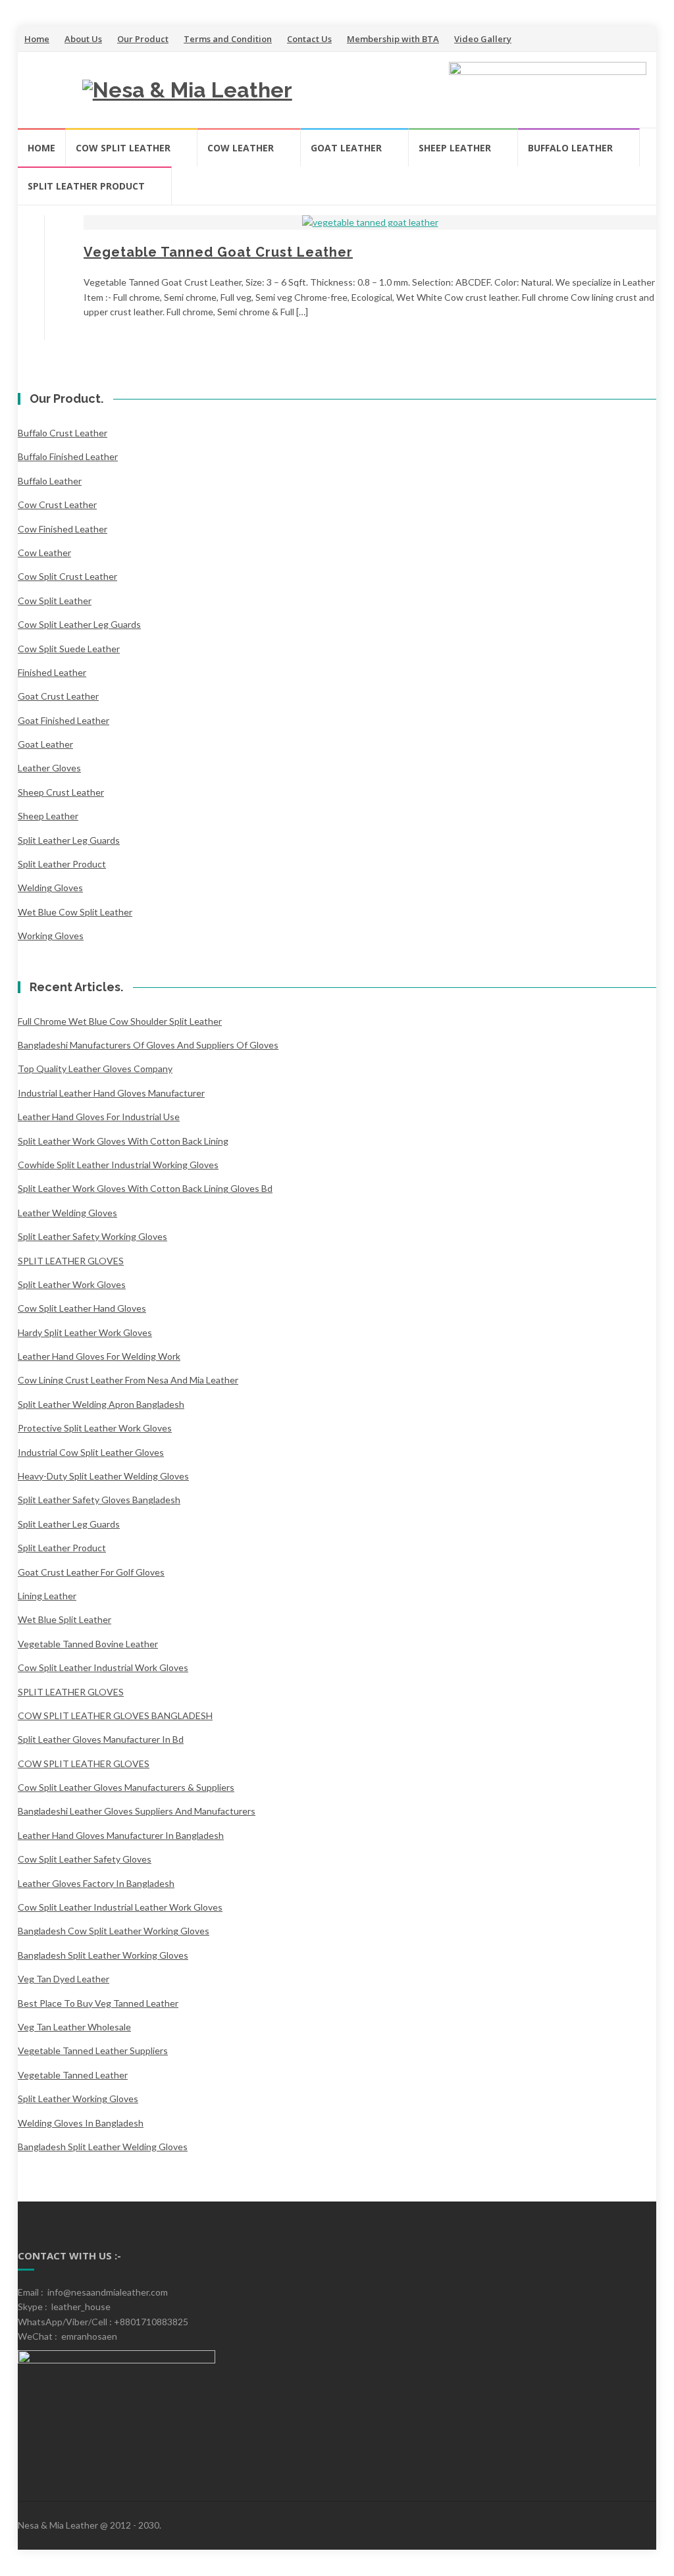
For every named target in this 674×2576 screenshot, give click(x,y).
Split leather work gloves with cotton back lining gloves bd (145, 1188)
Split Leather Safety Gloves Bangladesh (99, 1500)
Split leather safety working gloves (92, 1236)
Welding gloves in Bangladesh (81, 2123)
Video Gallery (483, 39)
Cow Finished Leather (63, 529)
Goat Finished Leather (64, 720)
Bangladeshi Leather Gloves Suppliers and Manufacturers (137, 1811)
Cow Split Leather (123, 148)
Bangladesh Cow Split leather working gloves (114, 1931)
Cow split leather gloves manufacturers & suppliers (126, 1787)
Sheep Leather (455, 148)
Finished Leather (52, 672)
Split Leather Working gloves (78, 2099)
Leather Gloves (49, 768)
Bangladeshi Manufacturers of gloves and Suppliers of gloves (148, 1045)
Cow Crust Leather (57, 504)
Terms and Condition (228, 39)
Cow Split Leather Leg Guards (79, 624)
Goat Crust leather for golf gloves (91, 1572)
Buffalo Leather (570, 148)
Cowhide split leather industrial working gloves (118, 1165)
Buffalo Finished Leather (68, 456)
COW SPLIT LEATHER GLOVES (84, 1764)
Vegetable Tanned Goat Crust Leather (218, 252)
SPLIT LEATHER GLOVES (71, 1261)
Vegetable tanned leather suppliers (93, 2050)
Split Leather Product (86, 186)
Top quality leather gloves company (95, 1069)
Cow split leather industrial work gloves (103, 1667)
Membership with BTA (393, 39)
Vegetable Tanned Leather (73, 2075)
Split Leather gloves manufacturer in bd (101, 1739)
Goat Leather (346, 148)
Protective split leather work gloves (95, 1428)
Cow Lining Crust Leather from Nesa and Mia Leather (128, 1380)
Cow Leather (241, 148)
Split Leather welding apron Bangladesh (101, 1404)
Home (37, 39)
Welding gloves (50, 888)
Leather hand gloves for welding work (99, 1356)
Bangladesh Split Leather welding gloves (103, 2147)
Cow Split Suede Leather (69, 649)
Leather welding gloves (67, 1213)
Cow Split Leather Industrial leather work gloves (120, 1907)
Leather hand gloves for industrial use (99, 1117)
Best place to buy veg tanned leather (98, 2003)
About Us (83, 39)
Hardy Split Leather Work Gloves (85, 1332)
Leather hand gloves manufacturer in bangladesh (121, 1835)
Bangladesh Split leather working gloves (103, 1955)
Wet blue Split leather (65, 1619)
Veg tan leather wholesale (74, 2027)
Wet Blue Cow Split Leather (75, 912)
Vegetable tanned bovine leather (88, 1644)
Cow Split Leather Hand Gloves (82, 1308)
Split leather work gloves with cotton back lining (123, 1141)
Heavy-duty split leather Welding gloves (103, 1476)
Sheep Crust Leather (61, 792)
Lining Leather (47, 1596)
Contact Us (309, 39)
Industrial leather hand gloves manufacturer (111, 1093)
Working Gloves (51, 936)
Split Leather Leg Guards (69, 840)
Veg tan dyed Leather (64, 1979)
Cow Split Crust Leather (67, 576)
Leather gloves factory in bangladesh (96, 1883)
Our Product (143, 39)
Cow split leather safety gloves (85, 1859)
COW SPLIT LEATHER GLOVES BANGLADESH (115, 1715)
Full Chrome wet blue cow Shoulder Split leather (120, 1021)
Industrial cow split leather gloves (91, 1452)
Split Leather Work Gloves (72, 1284)
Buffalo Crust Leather (63, 433)
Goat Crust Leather (58, 696)
